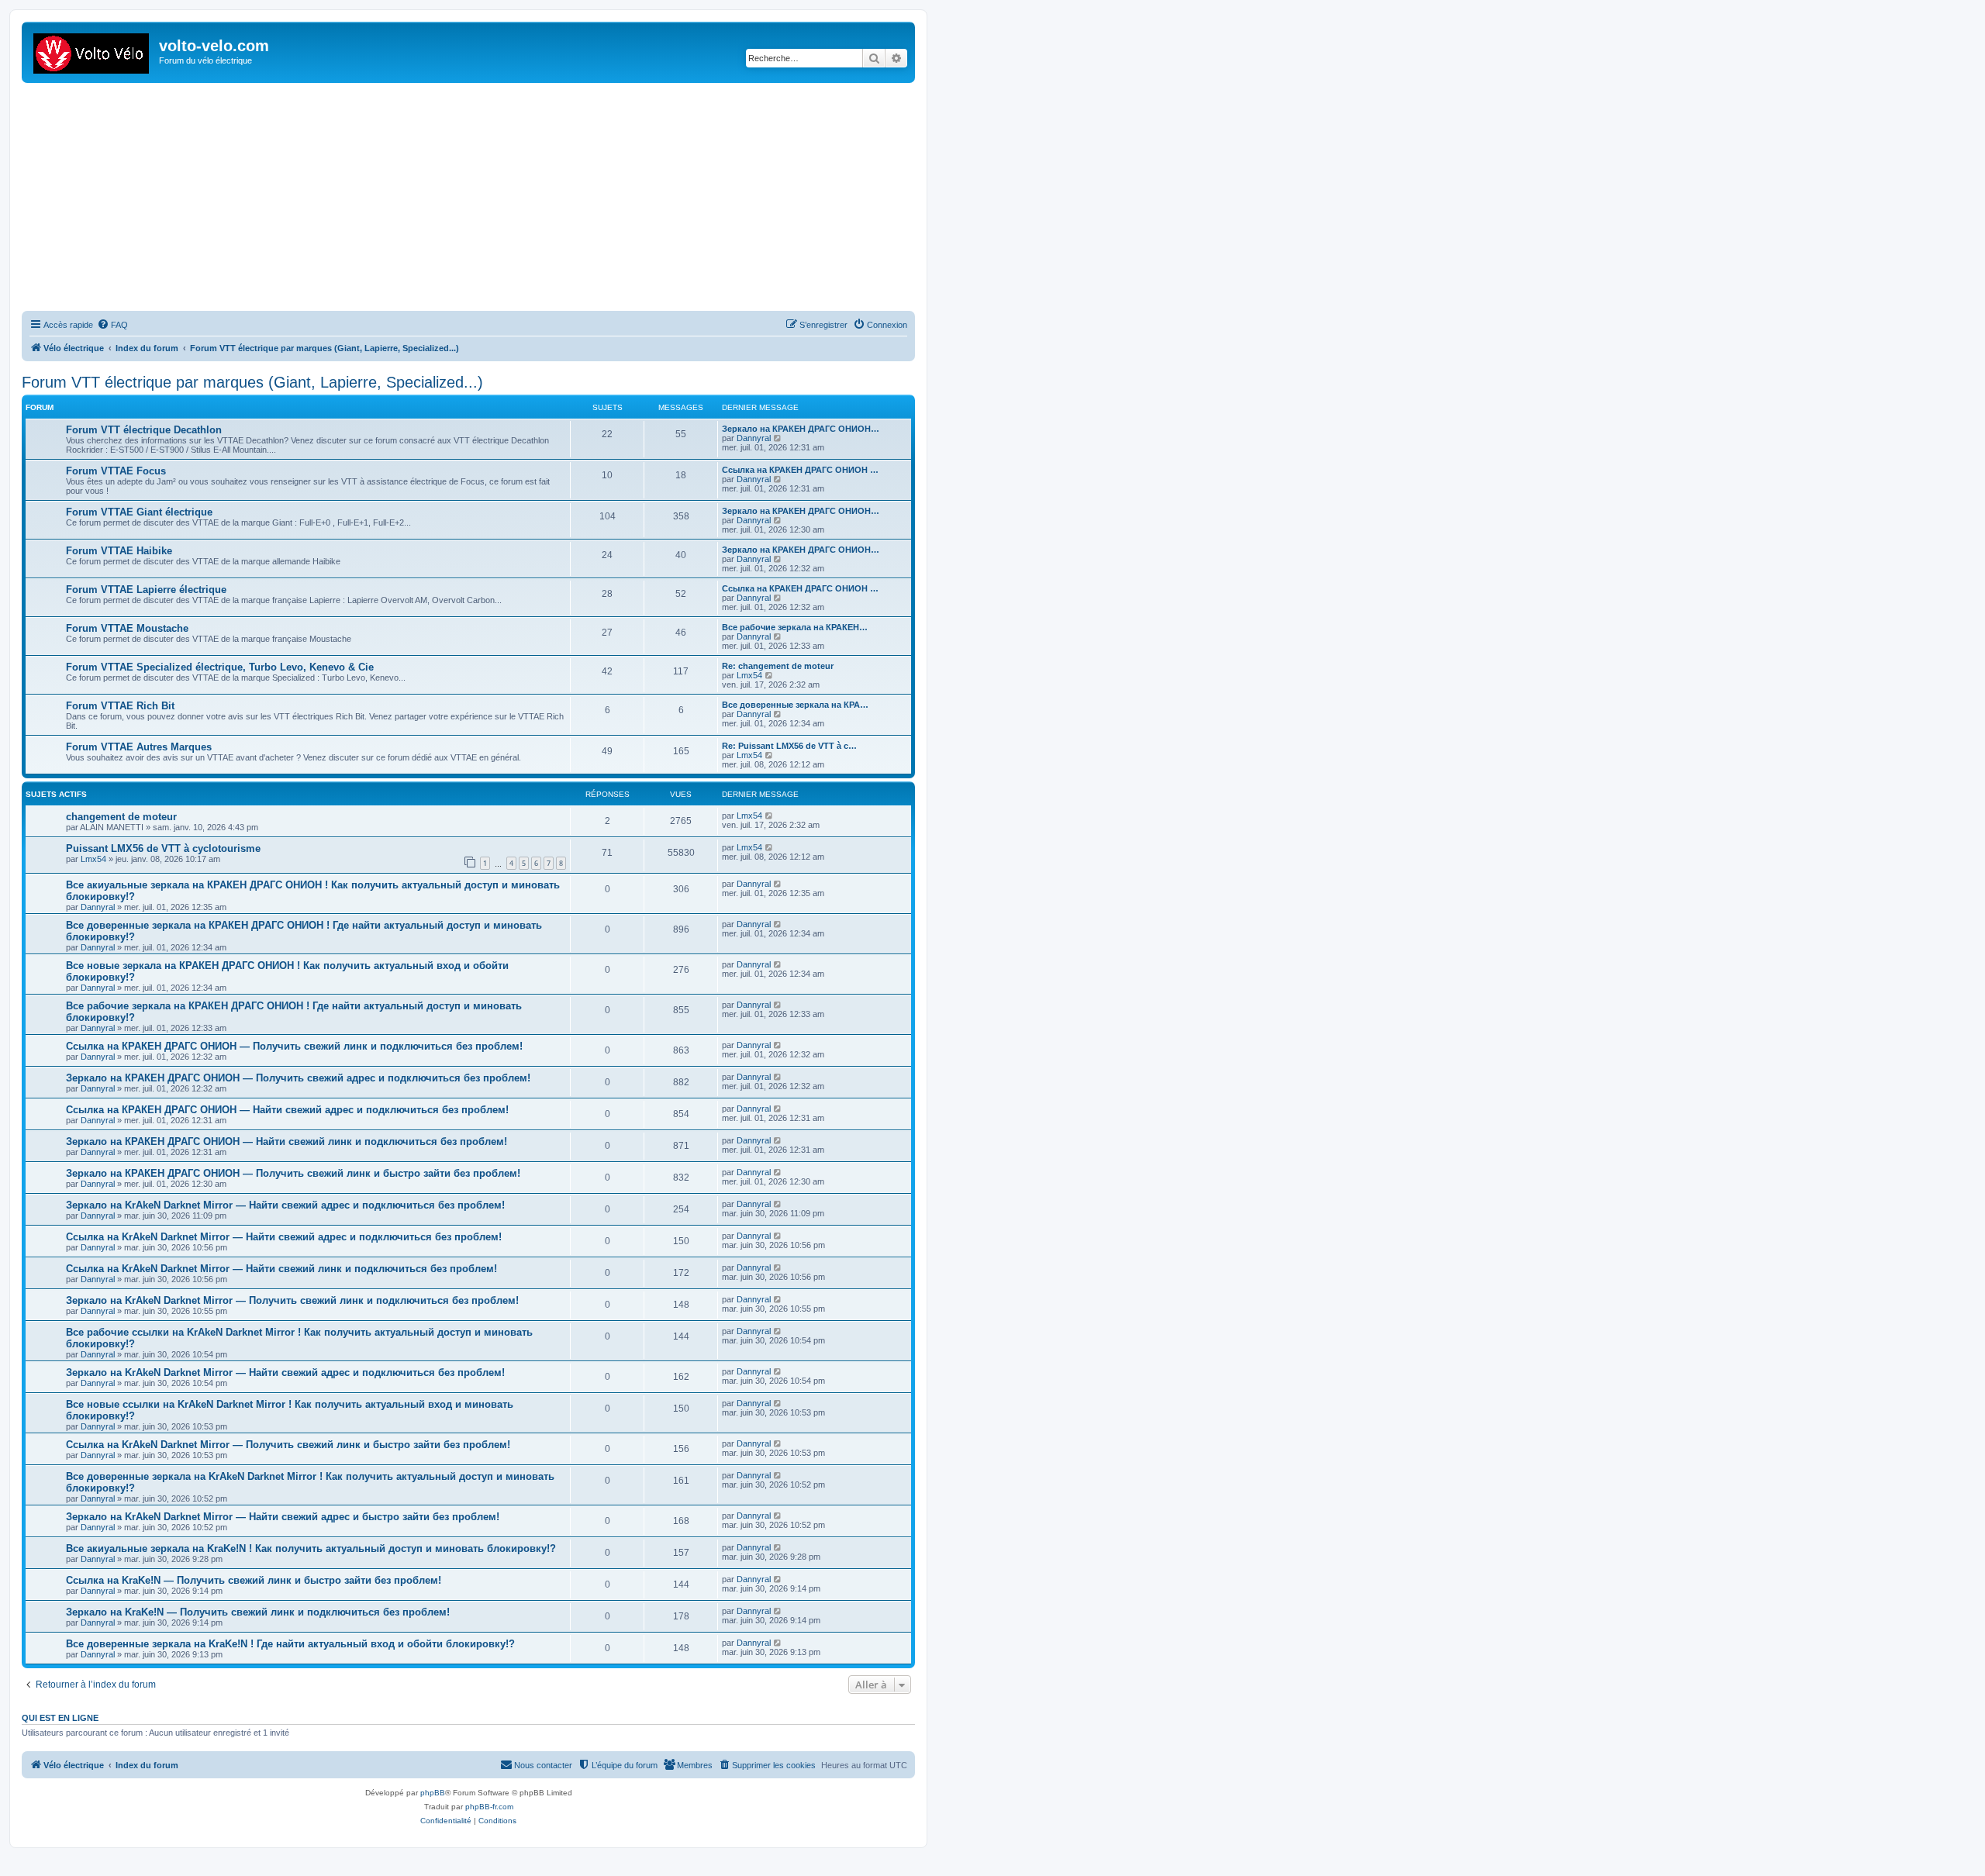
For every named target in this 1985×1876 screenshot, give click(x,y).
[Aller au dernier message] (770, 816)
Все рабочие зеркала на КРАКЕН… (795, 627)
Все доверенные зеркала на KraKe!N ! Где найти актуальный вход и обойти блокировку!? (290, 1644)
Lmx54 (749, 675)
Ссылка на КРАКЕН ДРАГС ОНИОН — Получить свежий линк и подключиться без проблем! (294, 1046)
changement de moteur (121, 817)
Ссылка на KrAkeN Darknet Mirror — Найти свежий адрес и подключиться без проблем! (284, 1237)
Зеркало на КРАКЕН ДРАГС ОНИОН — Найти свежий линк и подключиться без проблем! (287, 1141)
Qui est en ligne (60, 1718)
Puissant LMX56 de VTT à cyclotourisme (163, 848)
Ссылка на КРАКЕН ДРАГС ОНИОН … (800, 470)
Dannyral (754, 438)
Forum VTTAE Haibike (119, 551)
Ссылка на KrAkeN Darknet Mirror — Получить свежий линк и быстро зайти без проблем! (288, 1445)
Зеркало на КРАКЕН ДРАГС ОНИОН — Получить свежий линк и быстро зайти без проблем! (293, 1173)
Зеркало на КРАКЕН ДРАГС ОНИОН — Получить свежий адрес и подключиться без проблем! (298, 1078)
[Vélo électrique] (92, 50)
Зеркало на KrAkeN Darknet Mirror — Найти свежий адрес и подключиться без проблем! (285, 1205)
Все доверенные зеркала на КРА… (795, 705)
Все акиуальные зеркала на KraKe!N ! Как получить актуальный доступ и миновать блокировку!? (311, 1548)
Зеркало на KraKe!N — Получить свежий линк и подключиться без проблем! (258, 1612)
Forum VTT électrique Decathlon (144, 430)
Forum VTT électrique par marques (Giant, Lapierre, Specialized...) (252, 382)
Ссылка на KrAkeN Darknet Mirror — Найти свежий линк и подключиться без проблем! (281, 1269)
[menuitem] (112, 325)
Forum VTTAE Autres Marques (139, 747)
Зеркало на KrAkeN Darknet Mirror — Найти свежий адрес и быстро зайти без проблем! (283, 1517)
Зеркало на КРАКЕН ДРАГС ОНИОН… (801, 429)
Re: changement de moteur (778, 666)
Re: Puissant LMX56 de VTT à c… (789, 746)
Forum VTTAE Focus (116, 471)
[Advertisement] (487, 199)
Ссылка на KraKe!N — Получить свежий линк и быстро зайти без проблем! (254, 1580)
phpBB (433, 1793)
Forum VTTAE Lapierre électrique (146, 590)
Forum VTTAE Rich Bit (120, 706)
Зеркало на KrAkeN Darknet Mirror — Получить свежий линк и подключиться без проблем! (292, 1300)
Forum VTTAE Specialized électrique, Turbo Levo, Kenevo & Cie (220, 667)
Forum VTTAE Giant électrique (139, 512)
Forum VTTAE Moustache (127, 628)
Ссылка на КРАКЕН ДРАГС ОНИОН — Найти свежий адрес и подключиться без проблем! (287, 1110)
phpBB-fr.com (489, 1807)
